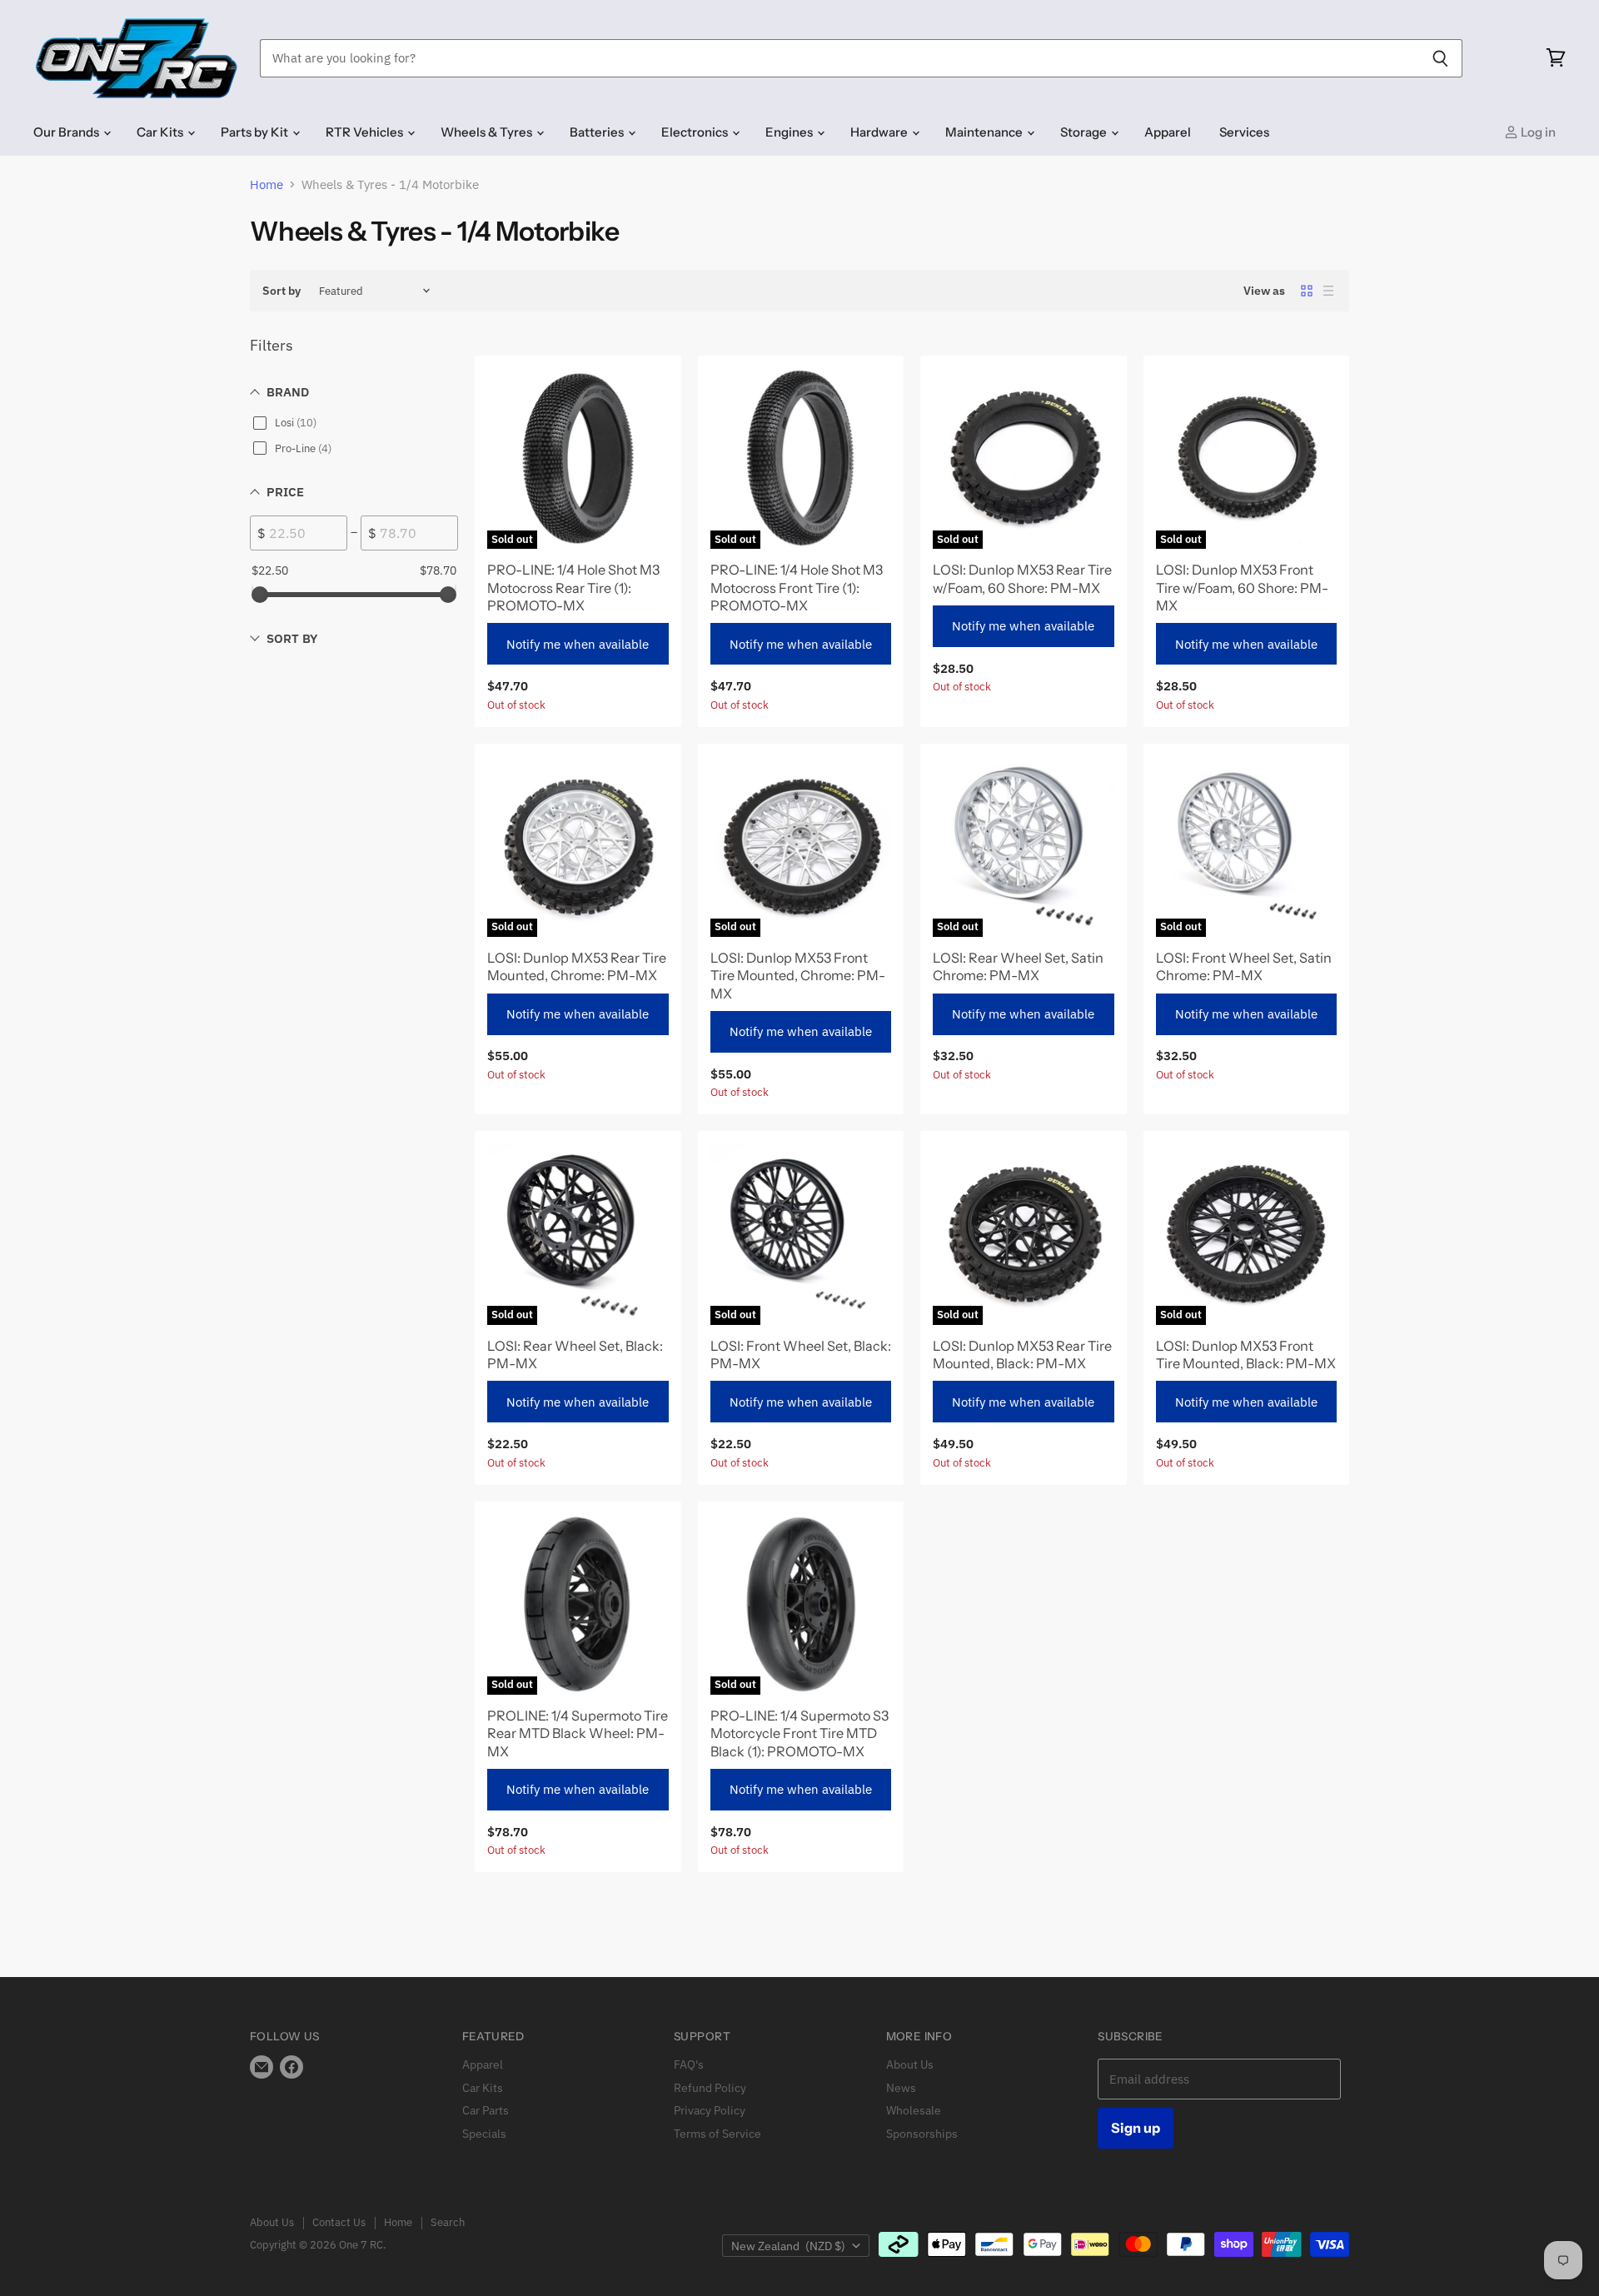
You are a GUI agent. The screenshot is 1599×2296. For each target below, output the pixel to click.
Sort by (281, 291)
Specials (484, 2134)
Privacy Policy (710, 2110)
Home (266, 184)
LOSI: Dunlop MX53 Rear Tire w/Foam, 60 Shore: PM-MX (1022, 578)
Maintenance (985, 132)
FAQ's (689, 2064)
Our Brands (67, 132)
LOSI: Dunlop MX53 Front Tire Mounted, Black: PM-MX (1246, 1355)
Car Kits (161, 132)
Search (448, 2222)
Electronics (696, 132)
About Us (910, 2064)
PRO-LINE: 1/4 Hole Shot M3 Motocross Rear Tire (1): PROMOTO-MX (573, 588)
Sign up (1136, 2128)
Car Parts (486, 2110)
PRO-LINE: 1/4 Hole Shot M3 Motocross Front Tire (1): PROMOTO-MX (797, 588)
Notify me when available (578, 644)
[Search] (1440, 58)
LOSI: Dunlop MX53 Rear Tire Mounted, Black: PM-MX (1022, 1355)
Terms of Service (717, 2134)
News (901, 2088)
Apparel (1168, 132)
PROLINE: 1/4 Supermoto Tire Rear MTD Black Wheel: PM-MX (578, 1733)
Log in (1537, 132)
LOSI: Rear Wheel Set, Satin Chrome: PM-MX (1018, 966)
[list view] (1328, 291)
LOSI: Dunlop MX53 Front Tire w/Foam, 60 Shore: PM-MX (1242, 588)
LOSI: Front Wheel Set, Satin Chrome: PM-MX (1244, 966)
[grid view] (1307, 291)
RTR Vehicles (366, 132)
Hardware (880, 132)
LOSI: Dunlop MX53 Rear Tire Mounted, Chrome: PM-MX (577, 966)
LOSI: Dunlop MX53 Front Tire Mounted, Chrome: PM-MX (798, 976)
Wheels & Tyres (488, 132)
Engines (790, 132)
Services (1244, 132)
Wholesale (914, 2110)
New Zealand (788, 2246)
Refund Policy (710, 2088)
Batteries (598, 132)
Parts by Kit (256, 132)
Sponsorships (922, 2134)
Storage (1085, 132)
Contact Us (339, 2222)
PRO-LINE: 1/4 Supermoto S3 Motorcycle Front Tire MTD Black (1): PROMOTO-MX (799, 1733)
